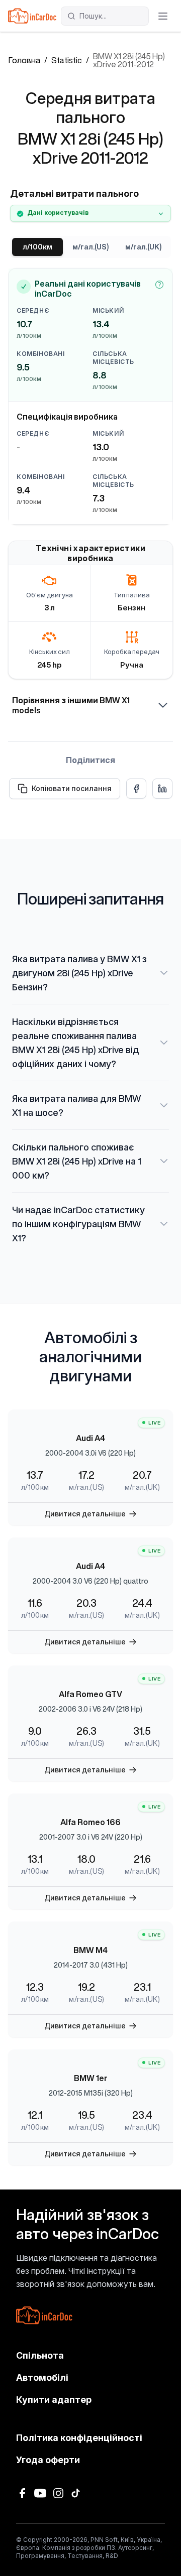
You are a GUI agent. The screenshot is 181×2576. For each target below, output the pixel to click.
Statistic (67, 60)
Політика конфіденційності (79, 2438)
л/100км (37, 247)
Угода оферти (48, 2460)
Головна (24, 60)
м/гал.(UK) (143, 247)
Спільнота (40, 2355)
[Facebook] (22, 2493)
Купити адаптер (54, 2400)
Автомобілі (42, 2377)
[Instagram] (58, 2493)
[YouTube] (40, 2493)
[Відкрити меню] (163, 16)
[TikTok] (76, 2493)
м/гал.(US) (90, 247)
